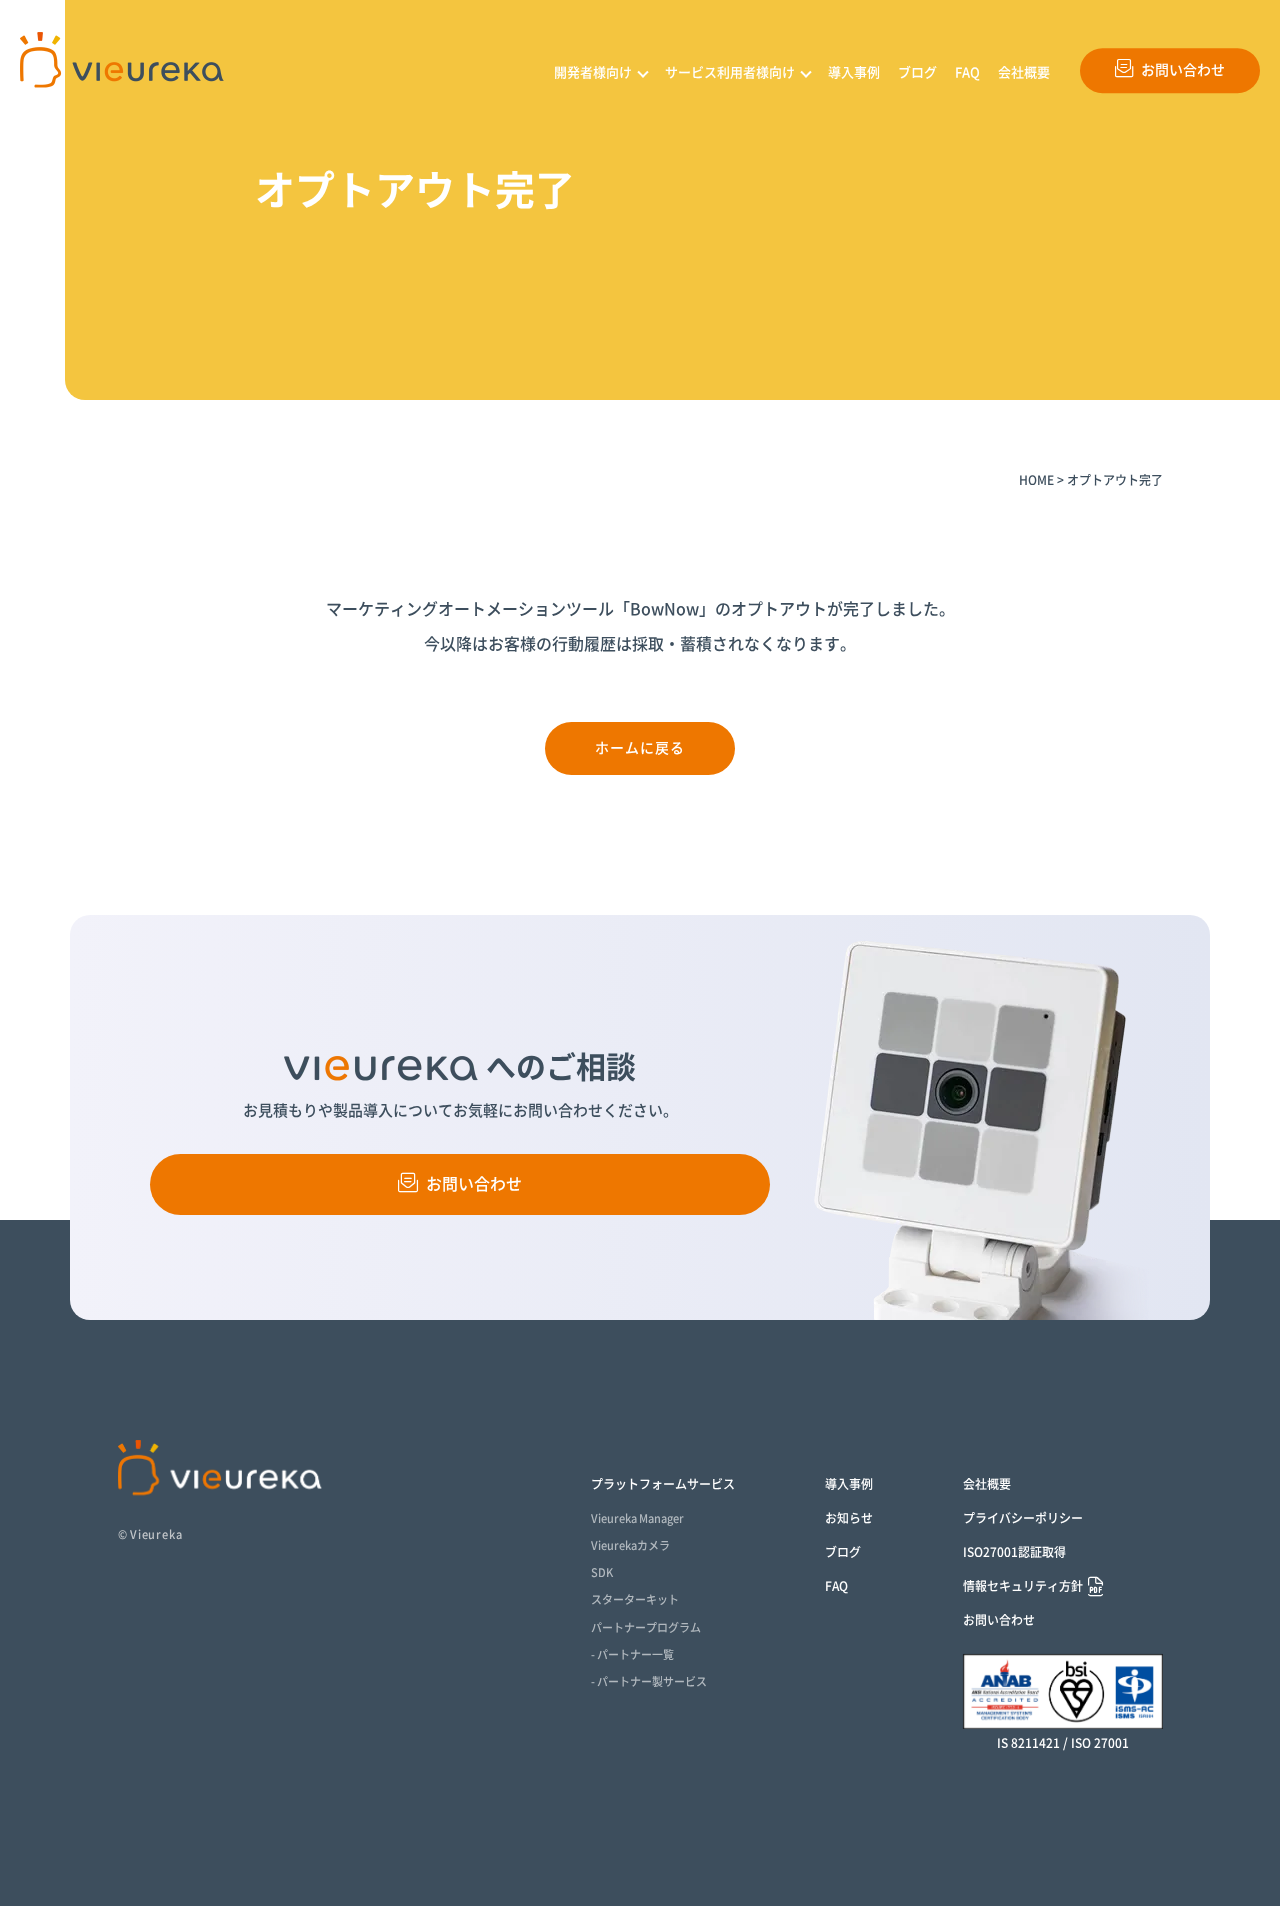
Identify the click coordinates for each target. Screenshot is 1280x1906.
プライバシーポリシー (1023, 1518)
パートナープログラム (646, 1627)
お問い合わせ (1183, 70)
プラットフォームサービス (663, 1484)
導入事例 (854, 72)
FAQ (967, 72)
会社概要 (1024, 72)
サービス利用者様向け (730, 72)
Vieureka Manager (637, 1518)
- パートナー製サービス (649, 1681)
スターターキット (635, 1599)
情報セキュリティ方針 (1023, 1586)
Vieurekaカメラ (630, 1545)
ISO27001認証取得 (1014, 1552)
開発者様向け (593, 72)
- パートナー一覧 (632, 1654)
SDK (602, 1572)
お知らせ (849, 1518)
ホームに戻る (640, 748)
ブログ (917, 72)
